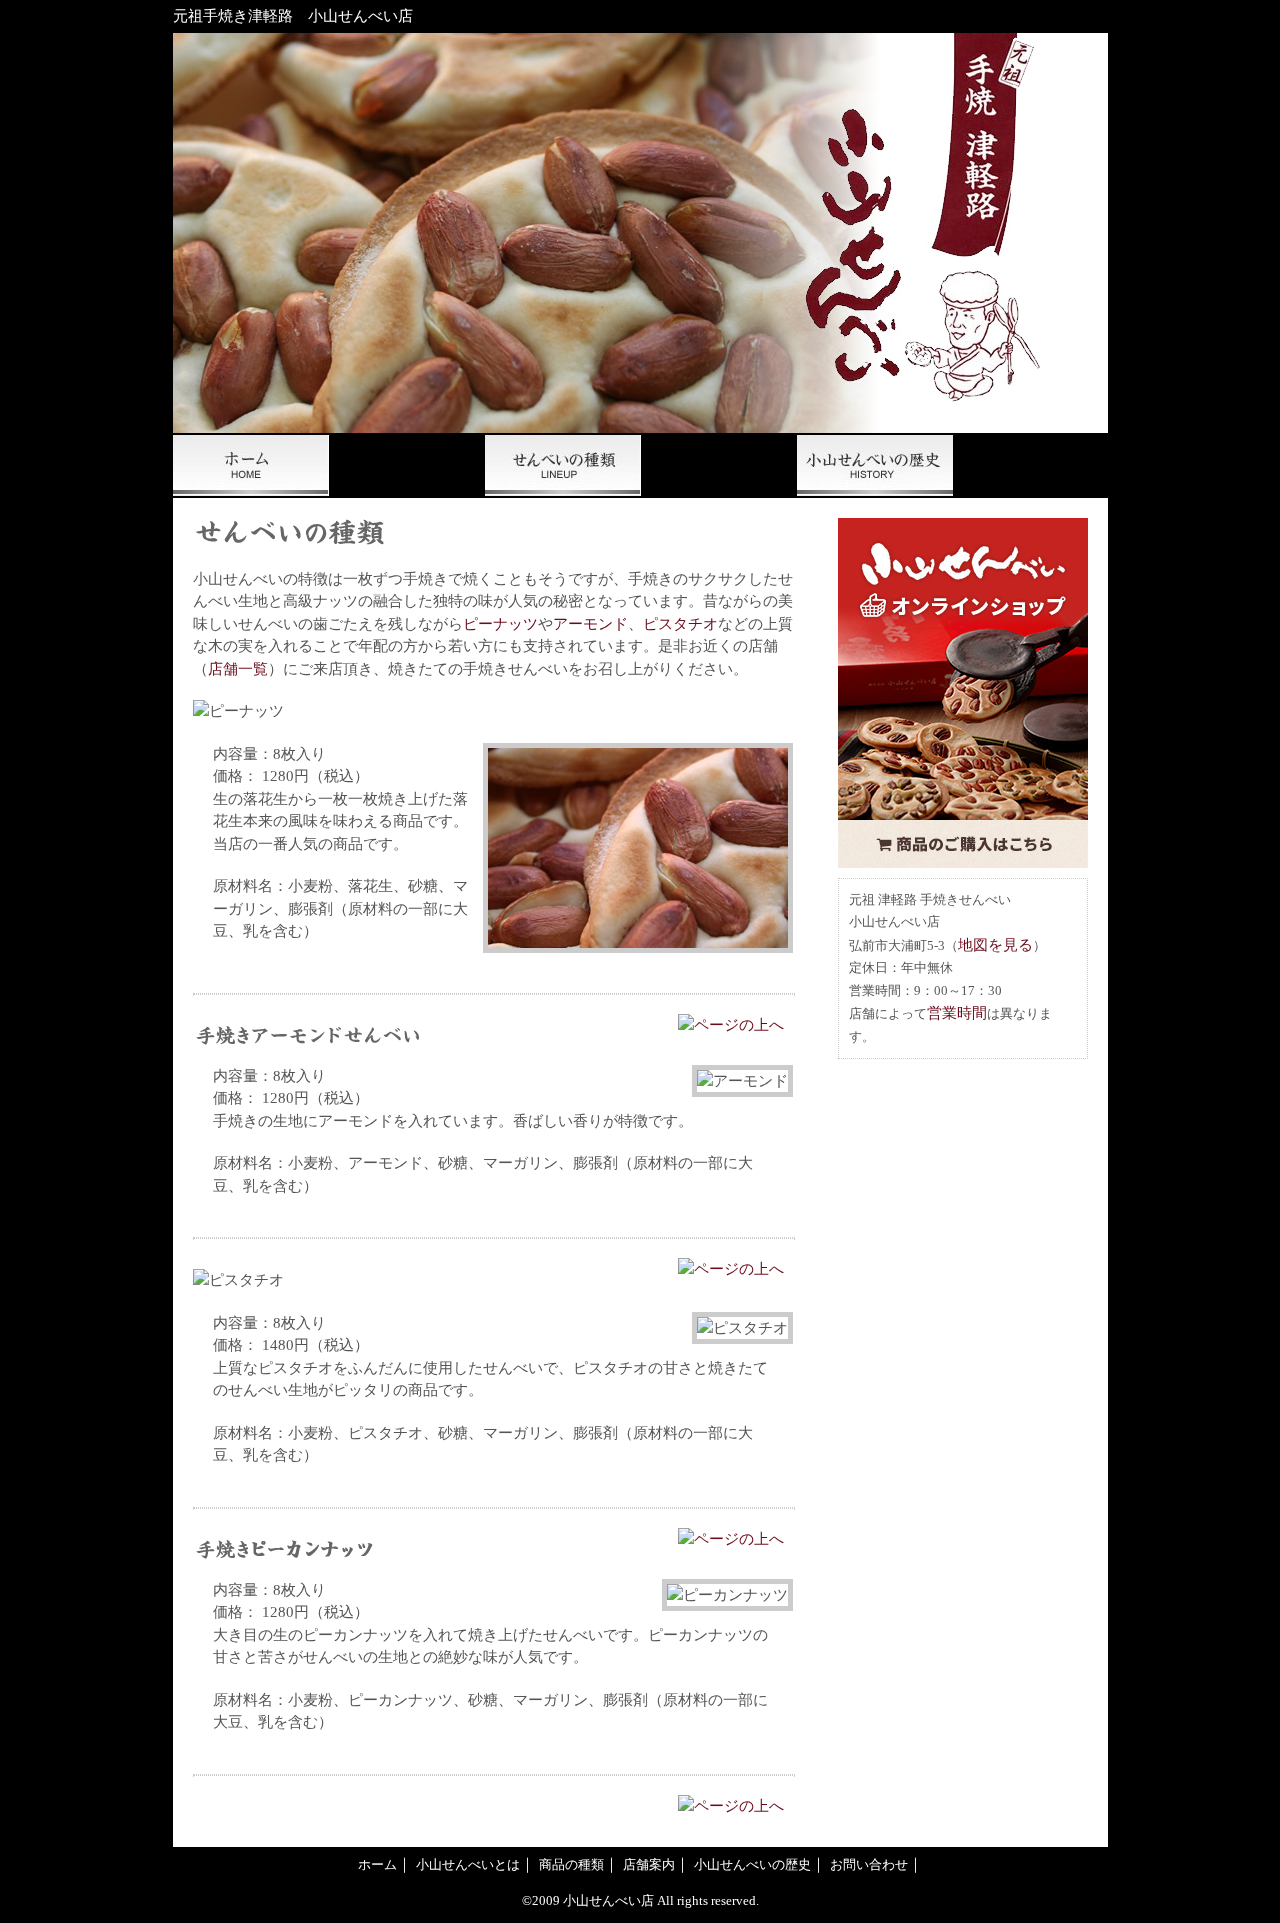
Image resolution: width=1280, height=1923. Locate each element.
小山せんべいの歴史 (875, 465)
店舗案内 (649, 1864)
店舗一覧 (238, 669)
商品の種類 (563, 465)
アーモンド (590, 624)
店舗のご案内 (719, 465)
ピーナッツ (500, 624)
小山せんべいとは (407, 465)
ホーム (251, 465)
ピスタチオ (680, 624)
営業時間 (957, 1013)
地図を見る (995, 945)
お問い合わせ (1030, 465)
